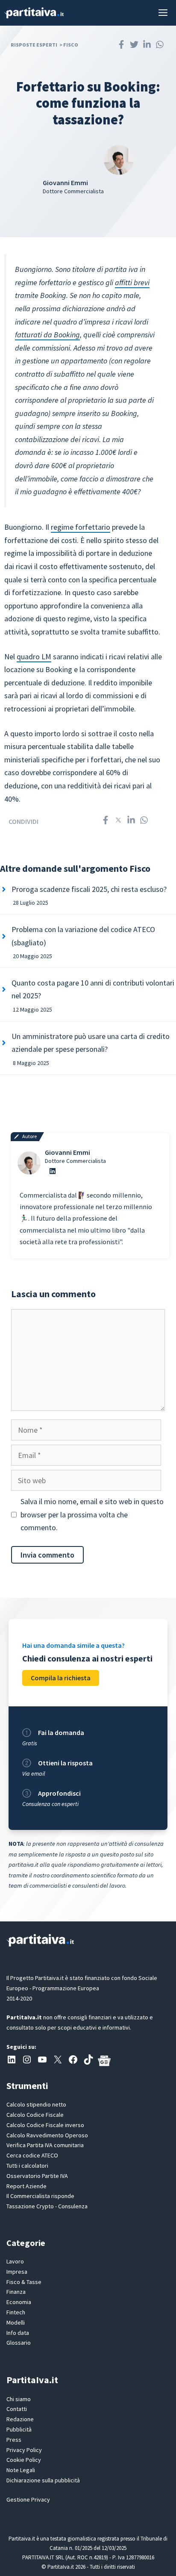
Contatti (17, 2409)
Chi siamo (19, 2399)
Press (14, 2440)
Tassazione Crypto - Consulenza (47, 2206)
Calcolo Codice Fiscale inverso (45, 2125)
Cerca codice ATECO (32, 2155)
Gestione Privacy (28, 2499)
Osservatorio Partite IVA (37, 2176)
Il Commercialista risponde (40, 2196)
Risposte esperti (34, 45)
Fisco (71, 45)
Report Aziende (26, 2186)
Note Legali (21, 2470)
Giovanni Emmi (67, 1152)
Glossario (19, 2343)
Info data (18, 2333)
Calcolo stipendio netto (36, 2104)
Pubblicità (19, 2429)
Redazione (20, 2419)
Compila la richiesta (61, 1678)
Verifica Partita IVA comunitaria (45, 2145)
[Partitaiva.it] (34, 13)
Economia (19, 2302)
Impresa (17, 2272)
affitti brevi (132, 282)
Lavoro (15, 2261)
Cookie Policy (24, 2460)
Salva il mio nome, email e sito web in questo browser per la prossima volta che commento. (92, 1514)
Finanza (16, 2292)
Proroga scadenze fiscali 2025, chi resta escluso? (89, 889)
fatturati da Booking (47, 335)
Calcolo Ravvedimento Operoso (47, 2135)
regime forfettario (81, 527)
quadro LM (34, 657)
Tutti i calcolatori (27, 2166)
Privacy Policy (24, 2450)
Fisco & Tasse (24, 2282)
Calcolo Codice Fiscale (35, 2115)
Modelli (16, 2322)
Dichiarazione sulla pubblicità (43, 2480)
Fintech (16, 2312)
